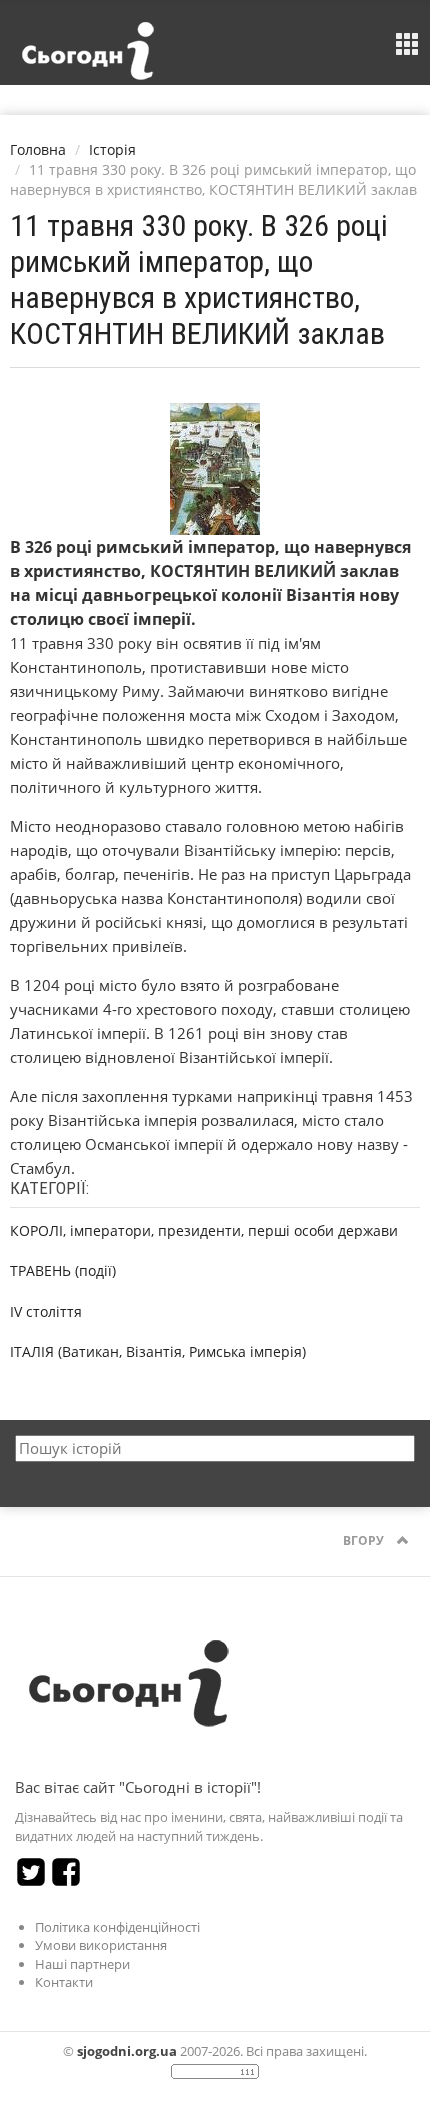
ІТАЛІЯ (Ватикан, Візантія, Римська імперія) (158, 1351)
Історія (112, 149)
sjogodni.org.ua (127, 2051)
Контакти (64, 1982)
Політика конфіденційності (117, 1927)
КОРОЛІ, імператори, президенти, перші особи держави (204, 1230)
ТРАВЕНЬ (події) (63, 1270)
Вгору (365, 1540)
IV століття (46, 1311)
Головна (38, 149)
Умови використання (101, 1945)
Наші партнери (82, 1964)
